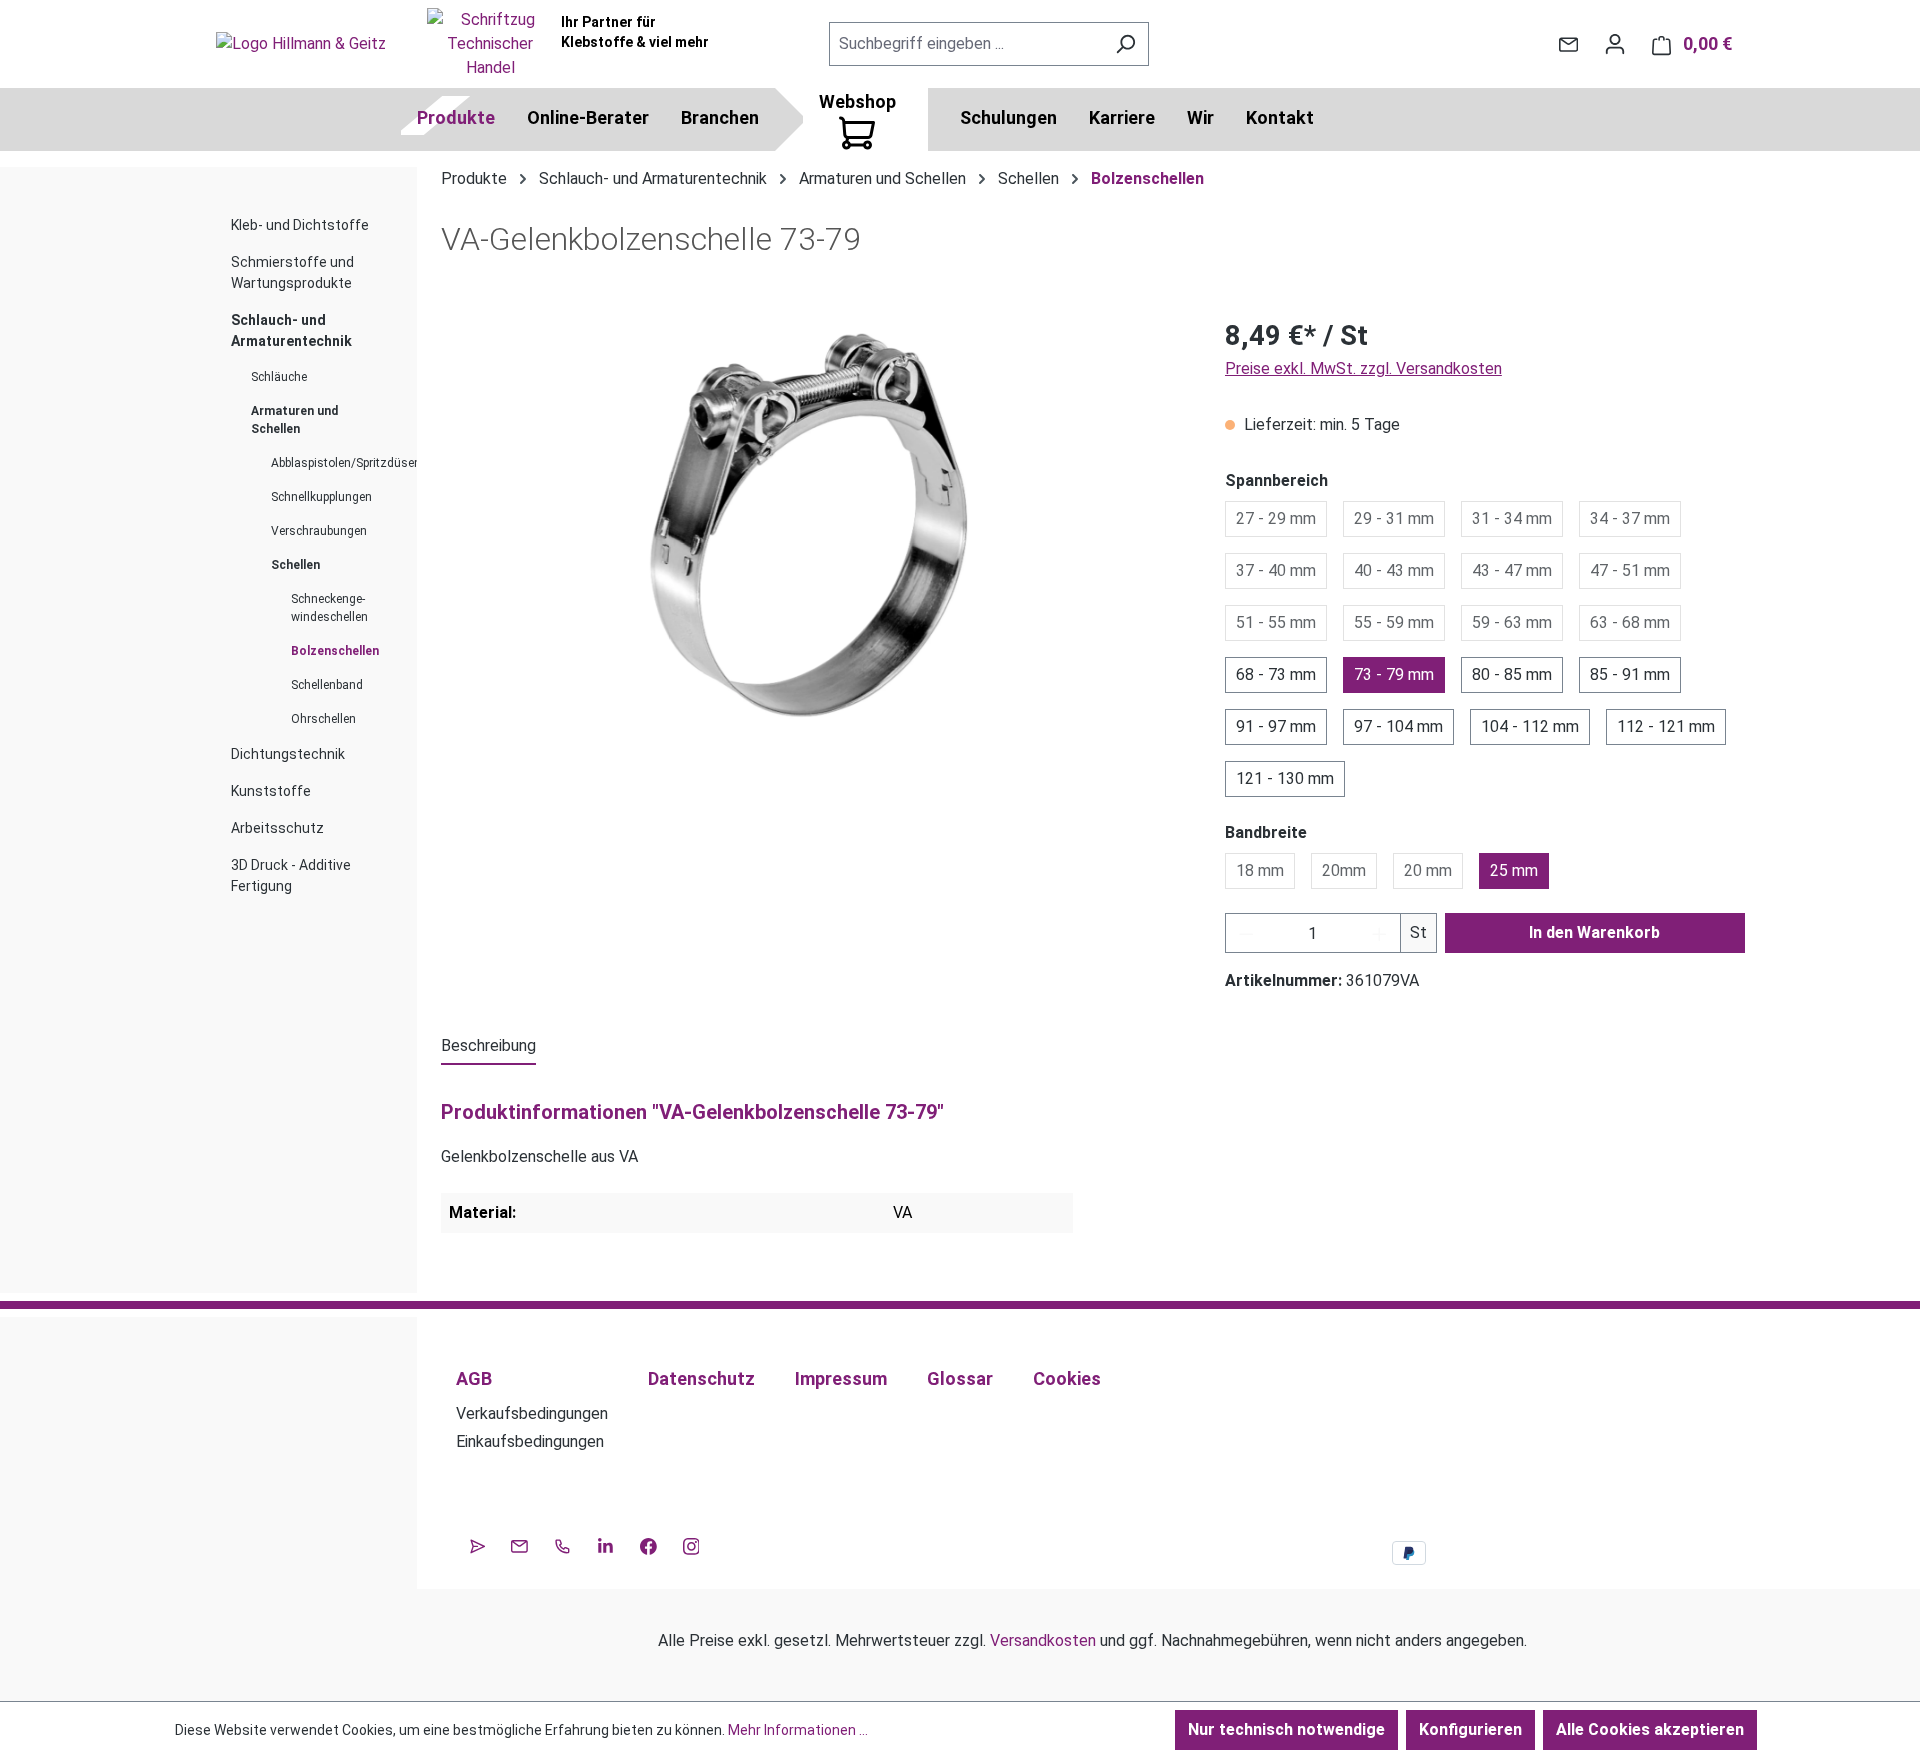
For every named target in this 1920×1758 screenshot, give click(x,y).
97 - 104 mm (1398, 726)
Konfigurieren (1470, 1729)
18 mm (1260, 870)
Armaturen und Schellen (294, 420)
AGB (474, 1378)
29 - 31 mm (1394, 518)
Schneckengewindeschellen (329, 608)
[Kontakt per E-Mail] (1568, 44)
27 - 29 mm (1276, 518)
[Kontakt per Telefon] (562, 1544)
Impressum (841, 1378)
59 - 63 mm (1512, 622)
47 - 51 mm (1630, 570)
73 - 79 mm (1394, 674)
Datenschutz (701, 1378)
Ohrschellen (323, 719)
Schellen (295, 565)
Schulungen (1008, 117)
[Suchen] (1125, 44)
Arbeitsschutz (277, 828)
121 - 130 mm (1285, 778)
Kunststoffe (271, 791)
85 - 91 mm (1630, 674)
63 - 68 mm (1630, 622)
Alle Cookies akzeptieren (1650, 1729)
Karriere (1122, 117)
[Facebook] (648, 1544)
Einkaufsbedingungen (530, 1441)
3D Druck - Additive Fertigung (291, 875)
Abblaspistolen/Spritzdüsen (336, 463)
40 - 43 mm (1394, 570)
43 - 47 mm (1512, 570)
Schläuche (279, 377)
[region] (813, 530)
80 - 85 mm (1512, 674)
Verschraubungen (319, 531)
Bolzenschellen (335, 651)
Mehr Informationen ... (798, 1730)
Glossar (960, 1378)
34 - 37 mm (1630, 518)
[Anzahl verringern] (1246, 933)
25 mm (1514, 870)
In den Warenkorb (1594, 932)
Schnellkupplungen (321, 497)
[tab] (488, 1047)
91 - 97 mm (1276, 726)
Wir (1200, 117)
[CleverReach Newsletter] (477, 1544)
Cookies (1067, 1378)
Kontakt (1280, 117)
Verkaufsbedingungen (532, 1413)
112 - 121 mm (1666, 726)
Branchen (720, 117)
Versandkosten (1043, 1640)
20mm (1344, 870)
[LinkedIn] (605, 1544)
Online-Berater (588, 117)
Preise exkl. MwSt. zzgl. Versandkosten (1363, 368)
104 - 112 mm (1530, 726)
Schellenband (327, 685)
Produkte (456, 117)
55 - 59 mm (1394, 622)
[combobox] (966, 44)
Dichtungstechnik (288, 754)
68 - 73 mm (1276, 674)
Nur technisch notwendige (1286, 1729)
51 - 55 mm (1276, 622)
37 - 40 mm (1276, 570)
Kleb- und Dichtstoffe (300, 225)
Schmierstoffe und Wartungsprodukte (292, 272)
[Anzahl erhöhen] (1380, 933)
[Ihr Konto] (1615, 44)
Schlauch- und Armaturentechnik (291, 330)
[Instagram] (691, 1544)
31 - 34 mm (1512, 518)
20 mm (1428, 870)
